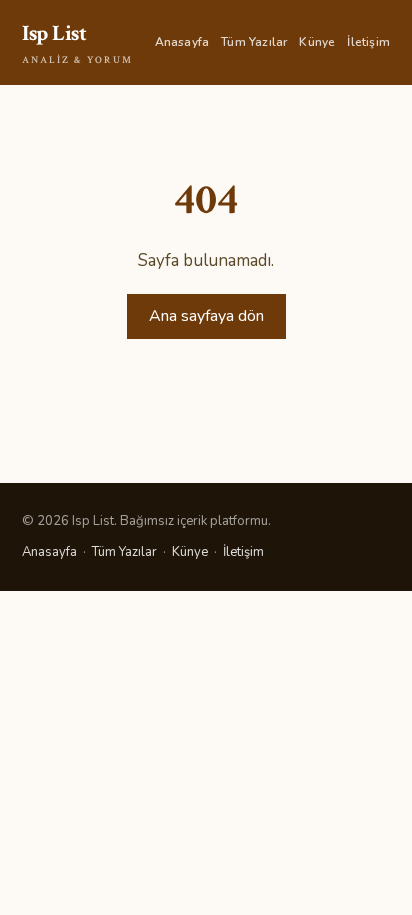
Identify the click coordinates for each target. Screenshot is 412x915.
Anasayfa (182, 42)
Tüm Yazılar (254, 42)
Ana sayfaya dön (206, 316)
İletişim (368, 42)
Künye (317, 42)
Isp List (77, 43)
